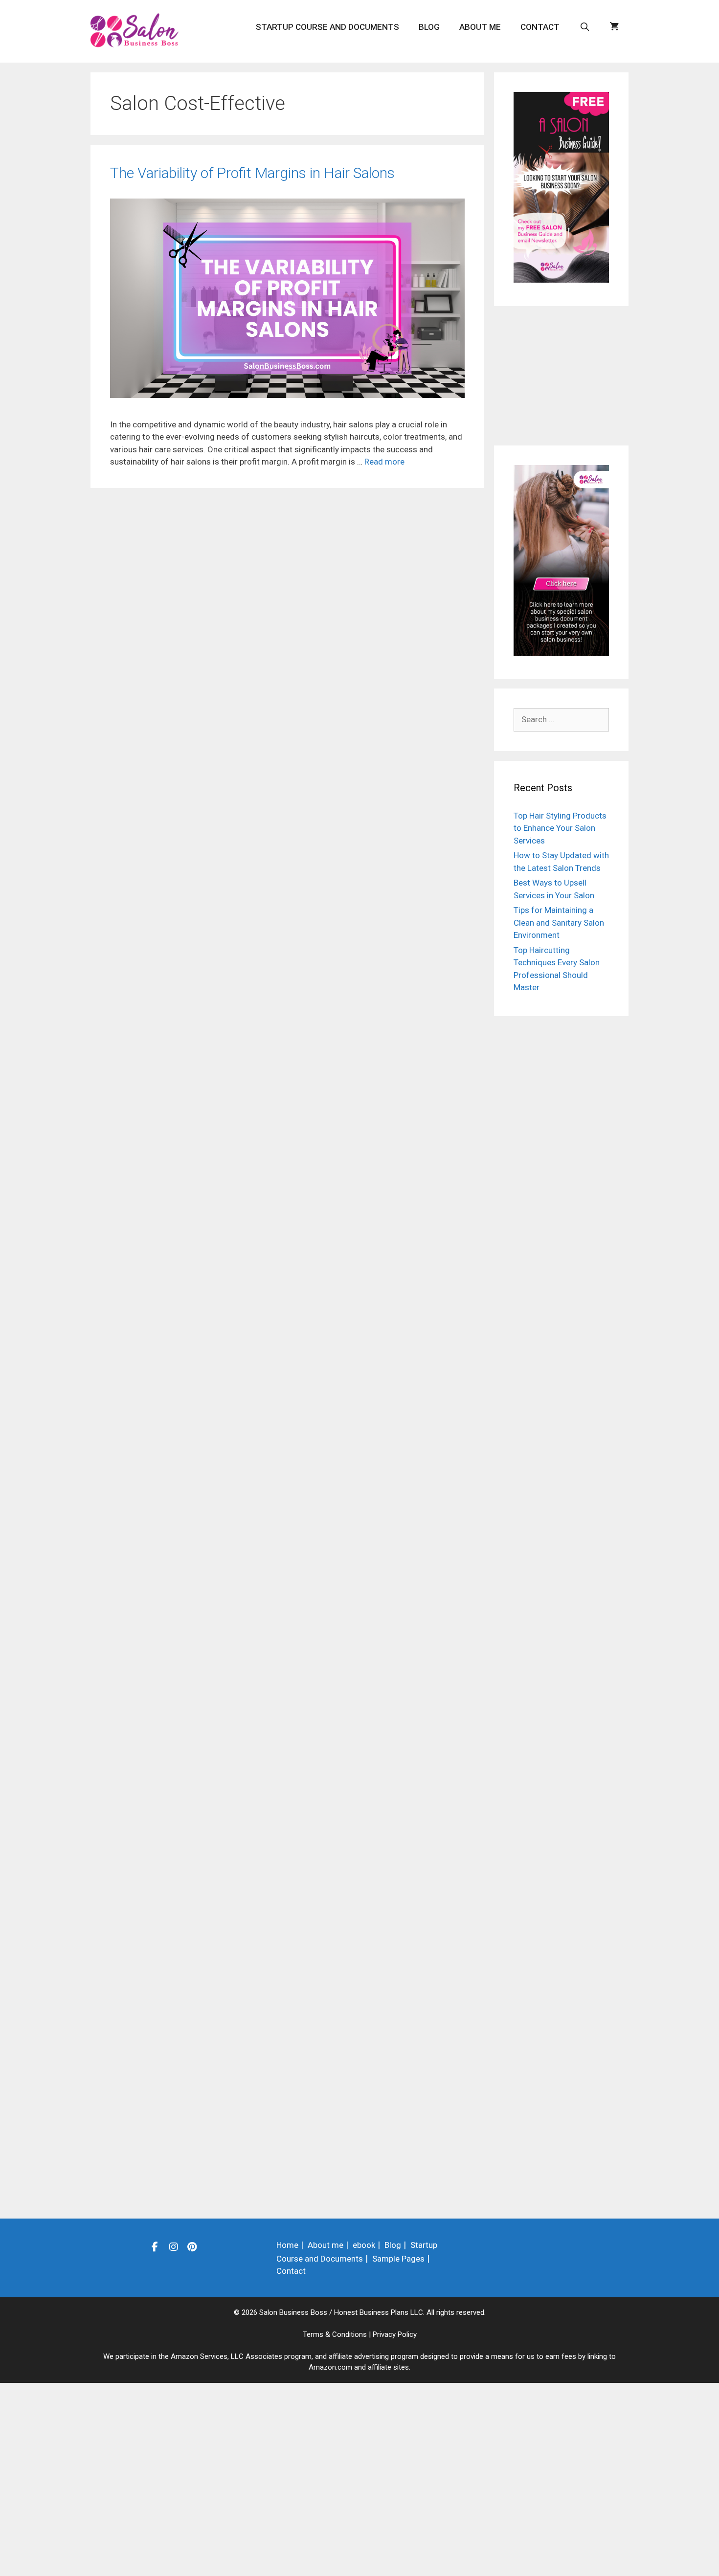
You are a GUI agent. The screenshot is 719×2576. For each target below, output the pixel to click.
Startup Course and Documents (327, 27)
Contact (540, 27)
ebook (364, 2245)
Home (287, 2245)
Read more (384, 462)
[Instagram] (174, 2246)
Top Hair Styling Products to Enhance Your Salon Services (560, 828)
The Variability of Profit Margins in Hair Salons (252, 173)
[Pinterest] (192, 2246)
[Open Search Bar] (584, 27)
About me (480, 27)
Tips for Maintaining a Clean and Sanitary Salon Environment (559, 922)
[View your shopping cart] (614, 27)
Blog (429, 27)
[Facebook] (155, 2246)
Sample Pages (398, 2259)
